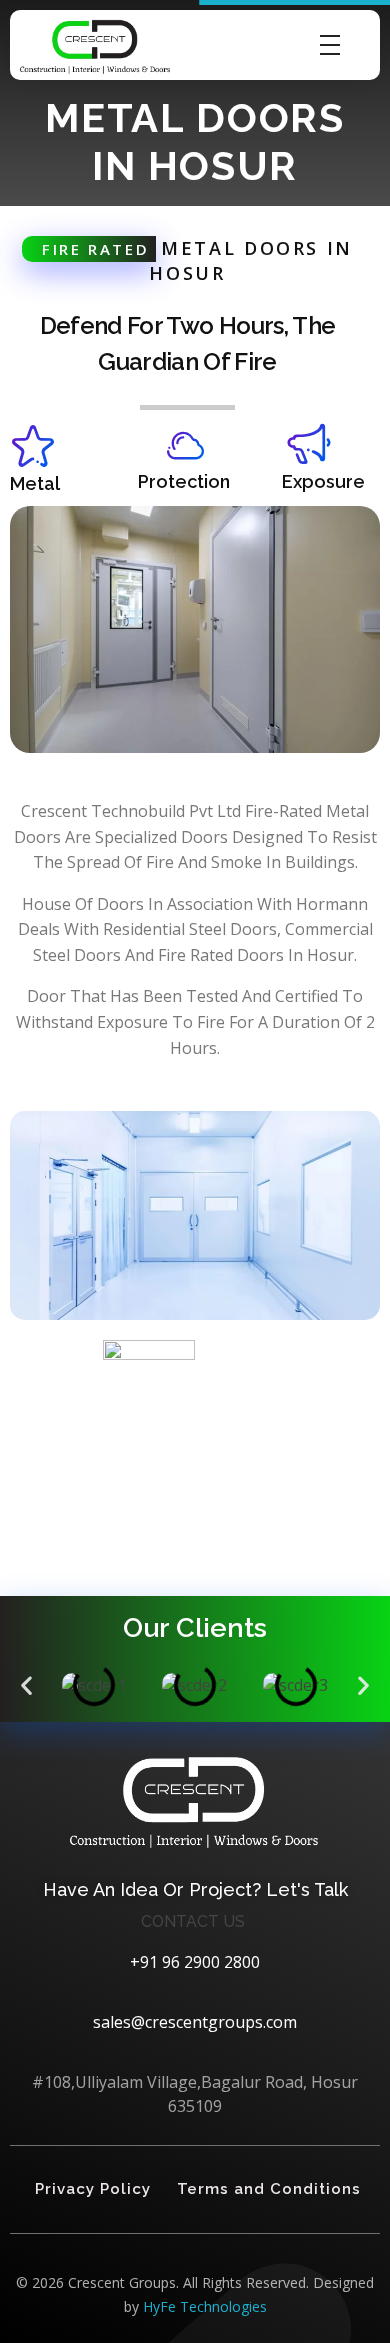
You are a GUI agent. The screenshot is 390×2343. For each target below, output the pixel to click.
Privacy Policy (93, 2189)
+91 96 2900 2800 (195, 1962)
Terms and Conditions (269, 2189)
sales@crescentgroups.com (195, 2022)
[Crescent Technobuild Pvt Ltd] (95, 47)
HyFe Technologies (205, 2306)
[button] (26, 1684)
